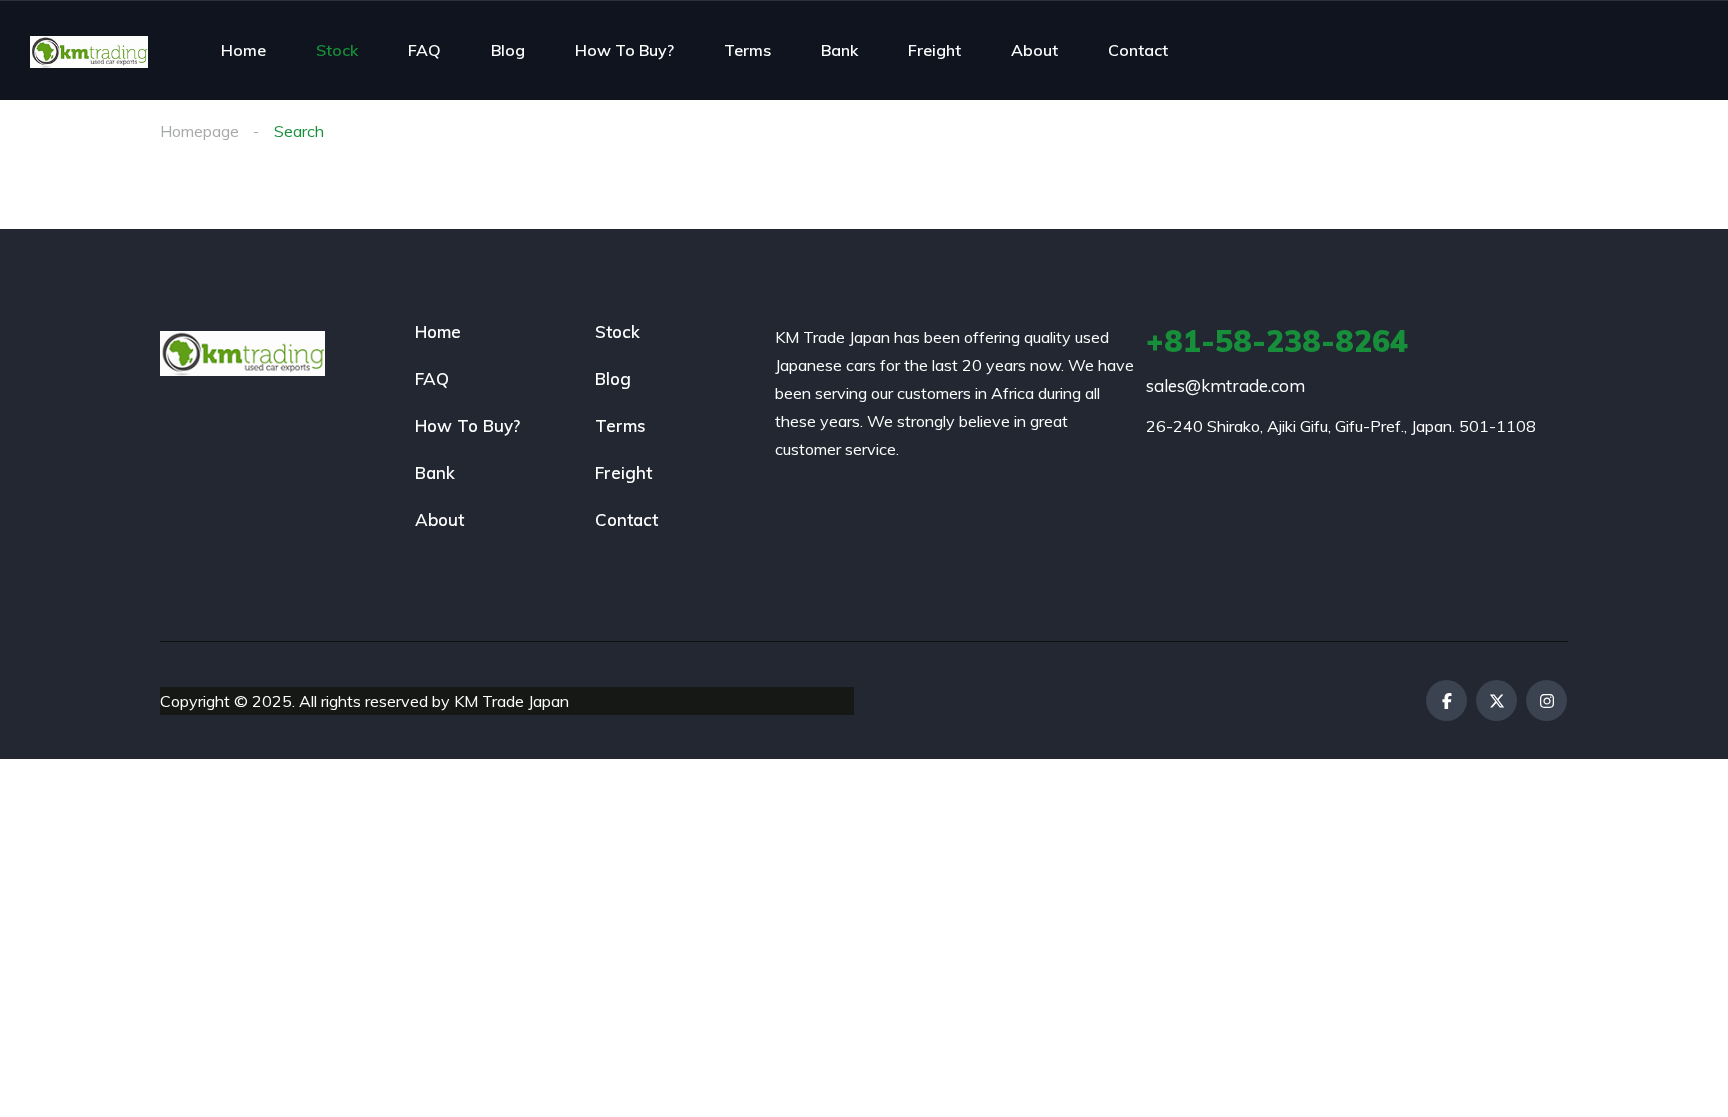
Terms (747, 50)
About (1034, 50)
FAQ (424, 50)
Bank (839, 50)
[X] (1496, 700)
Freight (934, 50)
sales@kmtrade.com (1225, 385)
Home (243, 50)
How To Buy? (624, 50)
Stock (337, 50)
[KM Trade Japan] (89, 50)
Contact (1138, 50)
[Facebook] (1446, 700)
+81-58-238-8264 (1277, 341)
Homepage (199, 131)
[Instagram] (1546, 700)
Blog (508, 50)
